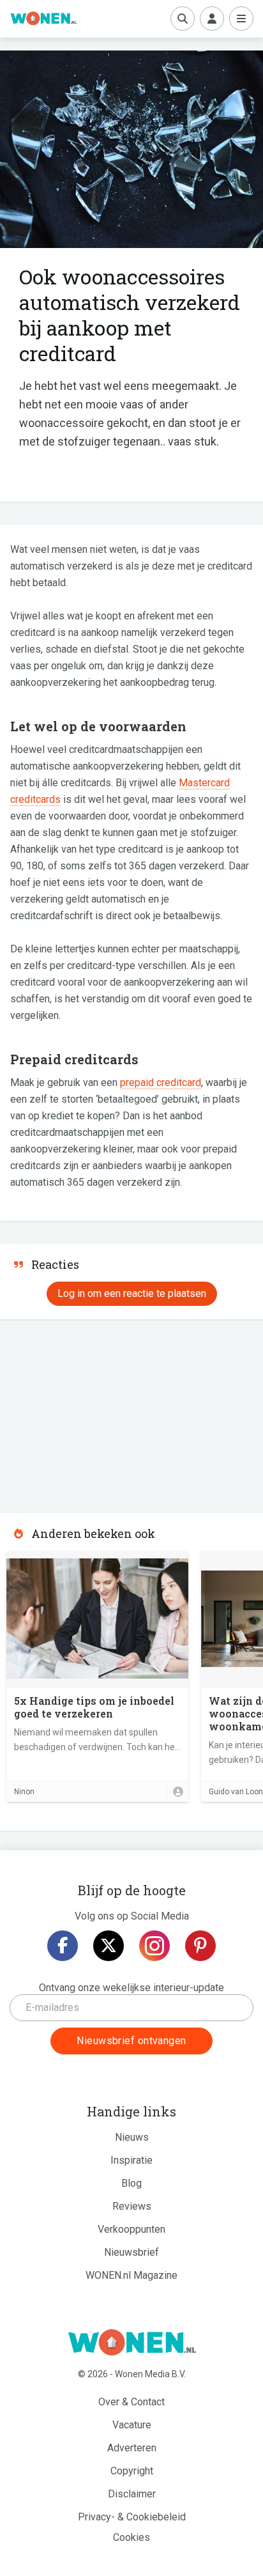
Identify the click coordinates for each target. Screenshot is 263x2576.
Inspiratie (131, 2160)
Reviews (132, 2206)
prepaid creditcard (161, 1082)
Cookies (131, 2537)
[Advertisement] (96, 1412)
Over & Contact (131, 2402)
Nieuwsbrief (131, 2252)
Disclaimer (132, 2494)
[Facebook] (63, 1946)
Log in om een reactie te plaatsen (132, 1293)
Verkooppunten (131, 2229)
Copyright (132, 2471)
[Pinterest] (200, 1946)
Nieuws (132, 2137)
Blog (131, 2183)
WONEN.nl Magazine (131, 2275)
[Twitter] (109, 1946)
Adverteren (132, 2448)
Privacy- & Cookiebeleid (132, 2517)
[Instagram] (154, 1946)
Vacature (132, 2425)
